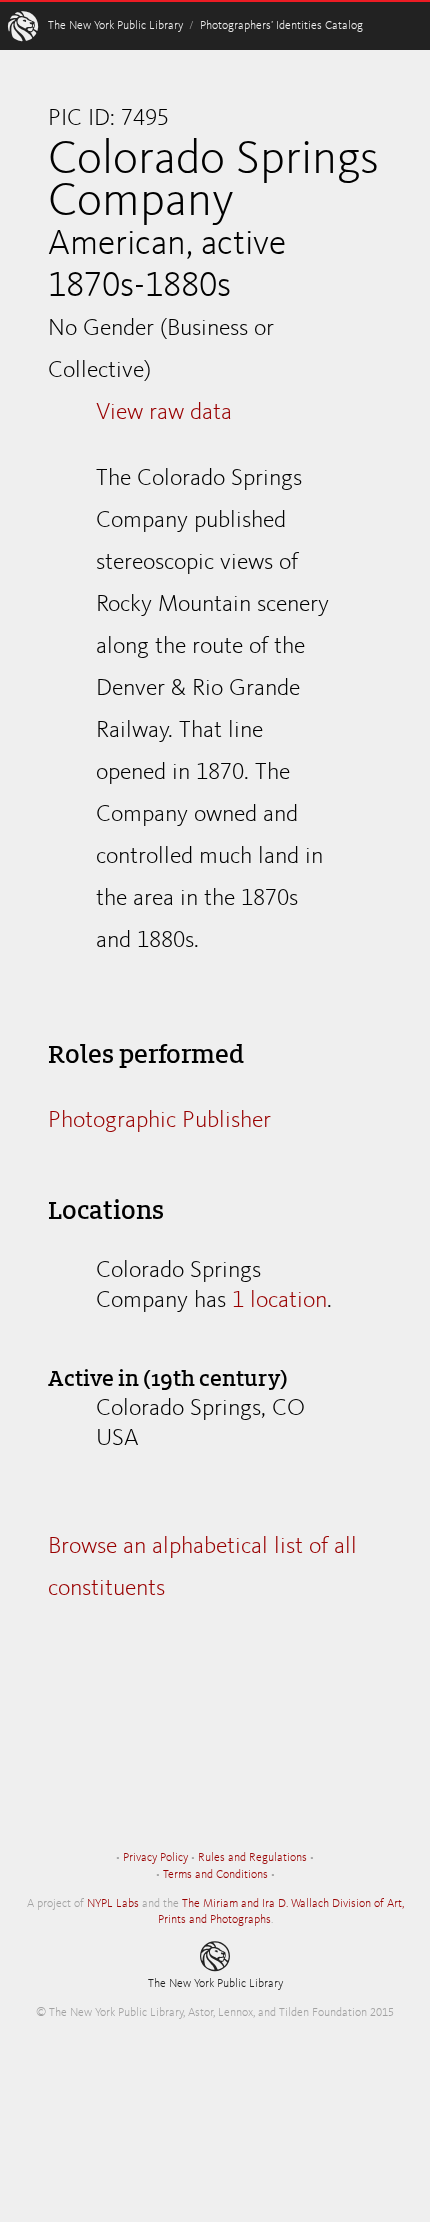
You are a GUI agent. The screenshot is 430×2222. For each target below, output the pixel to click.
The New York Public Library (115, 26)
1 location (279, 1301)
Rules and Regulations (252, 1858)
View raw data (164, 413)
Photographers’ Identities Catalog (281, 26)
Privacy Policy (155, 1858)
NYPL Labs (113, 1904)
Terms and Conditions (215, 1875)
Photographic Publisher (159, 1121)
